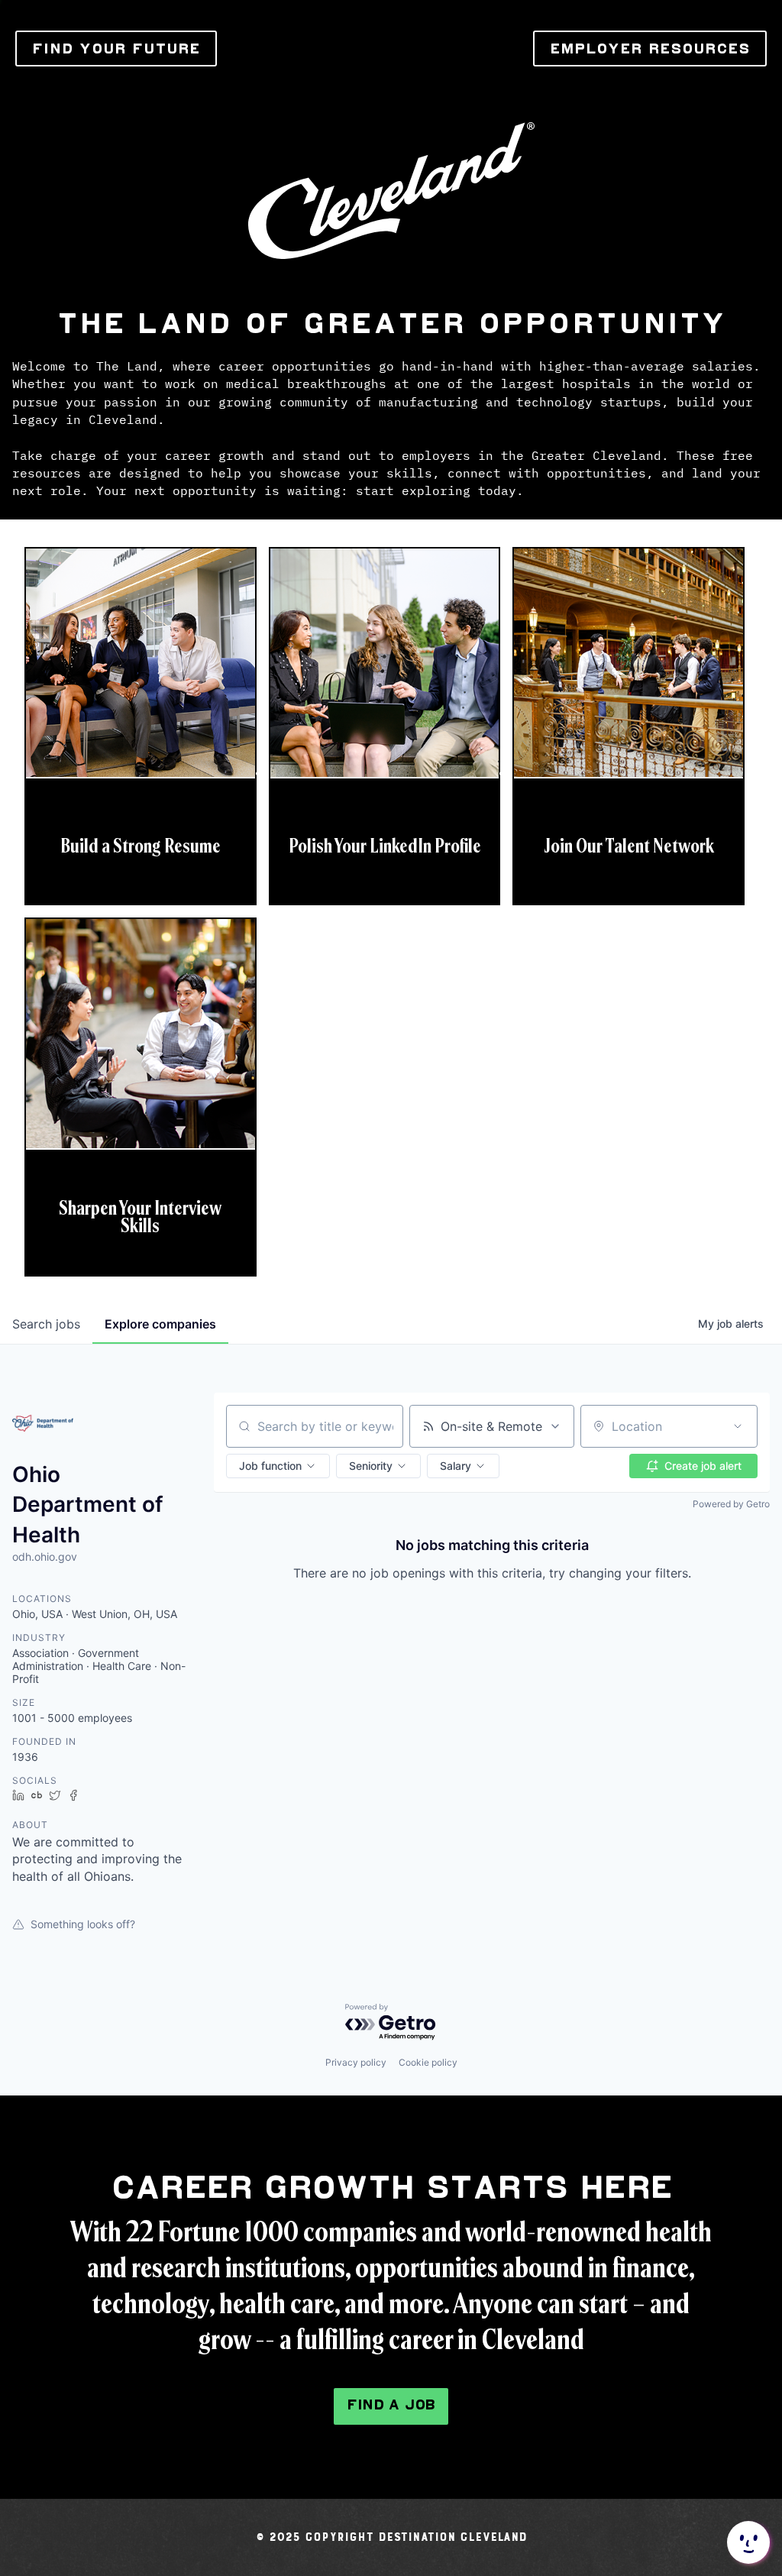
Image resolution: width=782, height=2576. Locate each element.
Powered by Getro (731, 1504)
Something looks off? (83, 1924)
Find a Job (391, 2404)
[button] (278, 1466)
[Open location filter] (738, 1426)
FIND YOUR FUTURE (116, 49)
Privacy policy (356, 2062)
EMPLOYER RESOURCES (650, 49)
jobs (46, 1324)
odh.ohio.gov (45, 1557)
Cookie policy (428, 2062)
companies (160, 1324)
